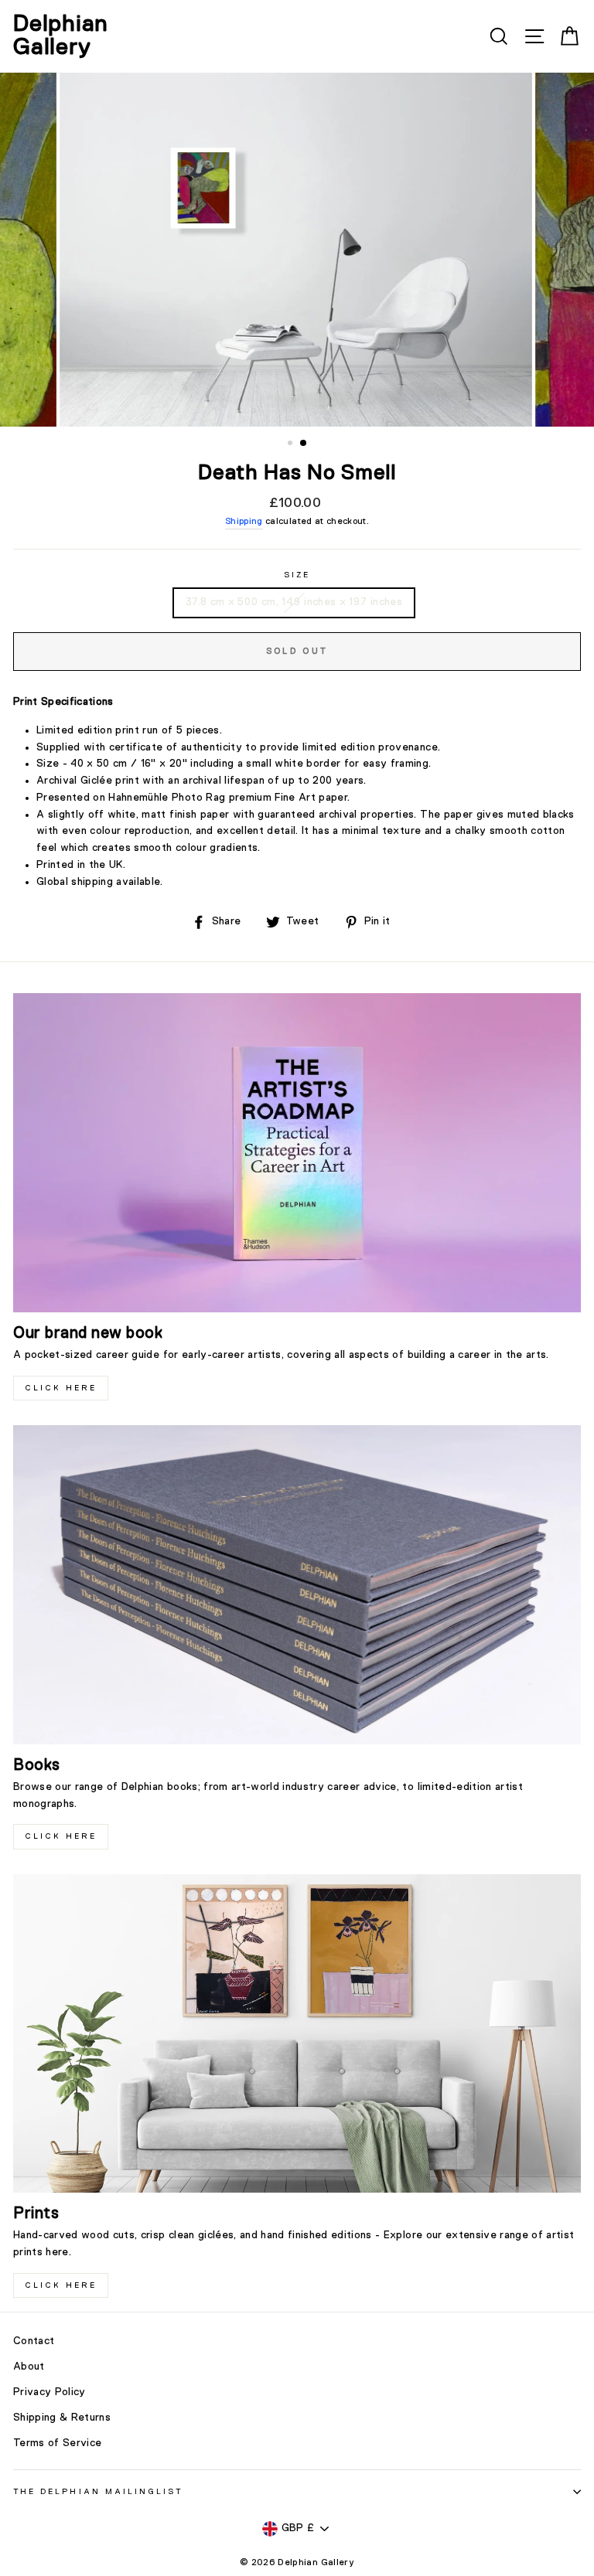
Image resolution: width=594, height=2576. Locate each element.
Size (297, 575)
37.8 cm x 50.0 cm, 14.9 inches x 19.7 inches (294, 602)
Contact (34, 2341)
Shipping (244, 522)
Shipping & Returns (62, 2418)
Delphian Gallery (61, 36)
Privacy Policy (49, 2392)
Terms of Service (57, 2443)
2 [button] (304, 444)
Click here (61, 1836)
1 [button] (292, 444)
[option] (297, 250)
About (29, 2367)
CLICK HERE (61, 1388)
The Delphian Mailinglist (98, 2492)
